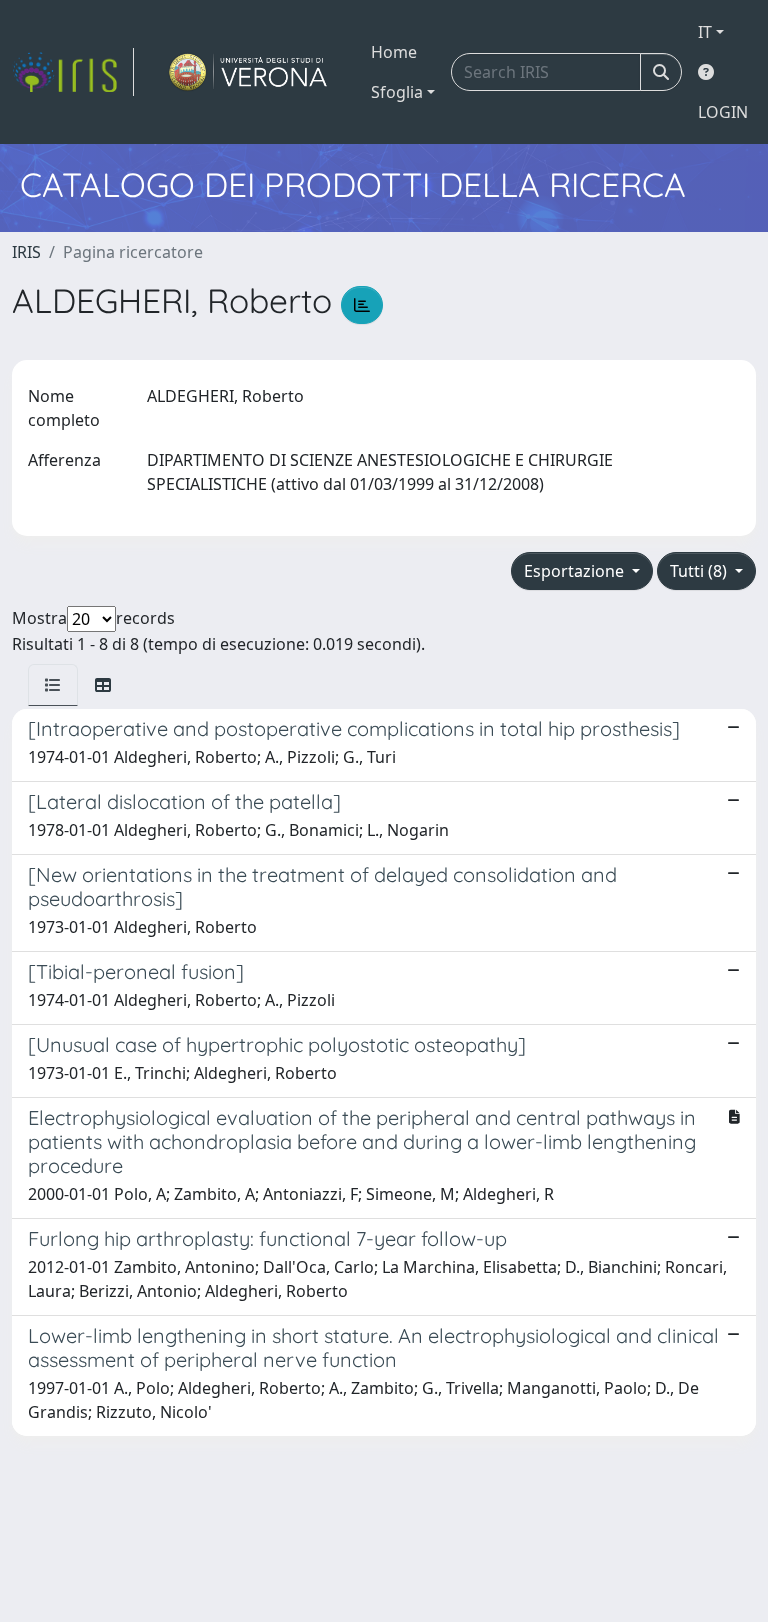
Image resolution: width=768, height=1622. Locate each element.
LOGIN (723, 112)
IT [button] (705, 32)
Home (394, 52)
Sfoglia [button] (397, 92)
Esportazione (576, 571)
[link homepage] (73, 72)
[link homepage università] (248, 72)
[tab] (53, 685)
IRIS (26, 252)
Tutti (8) (700, 571)
